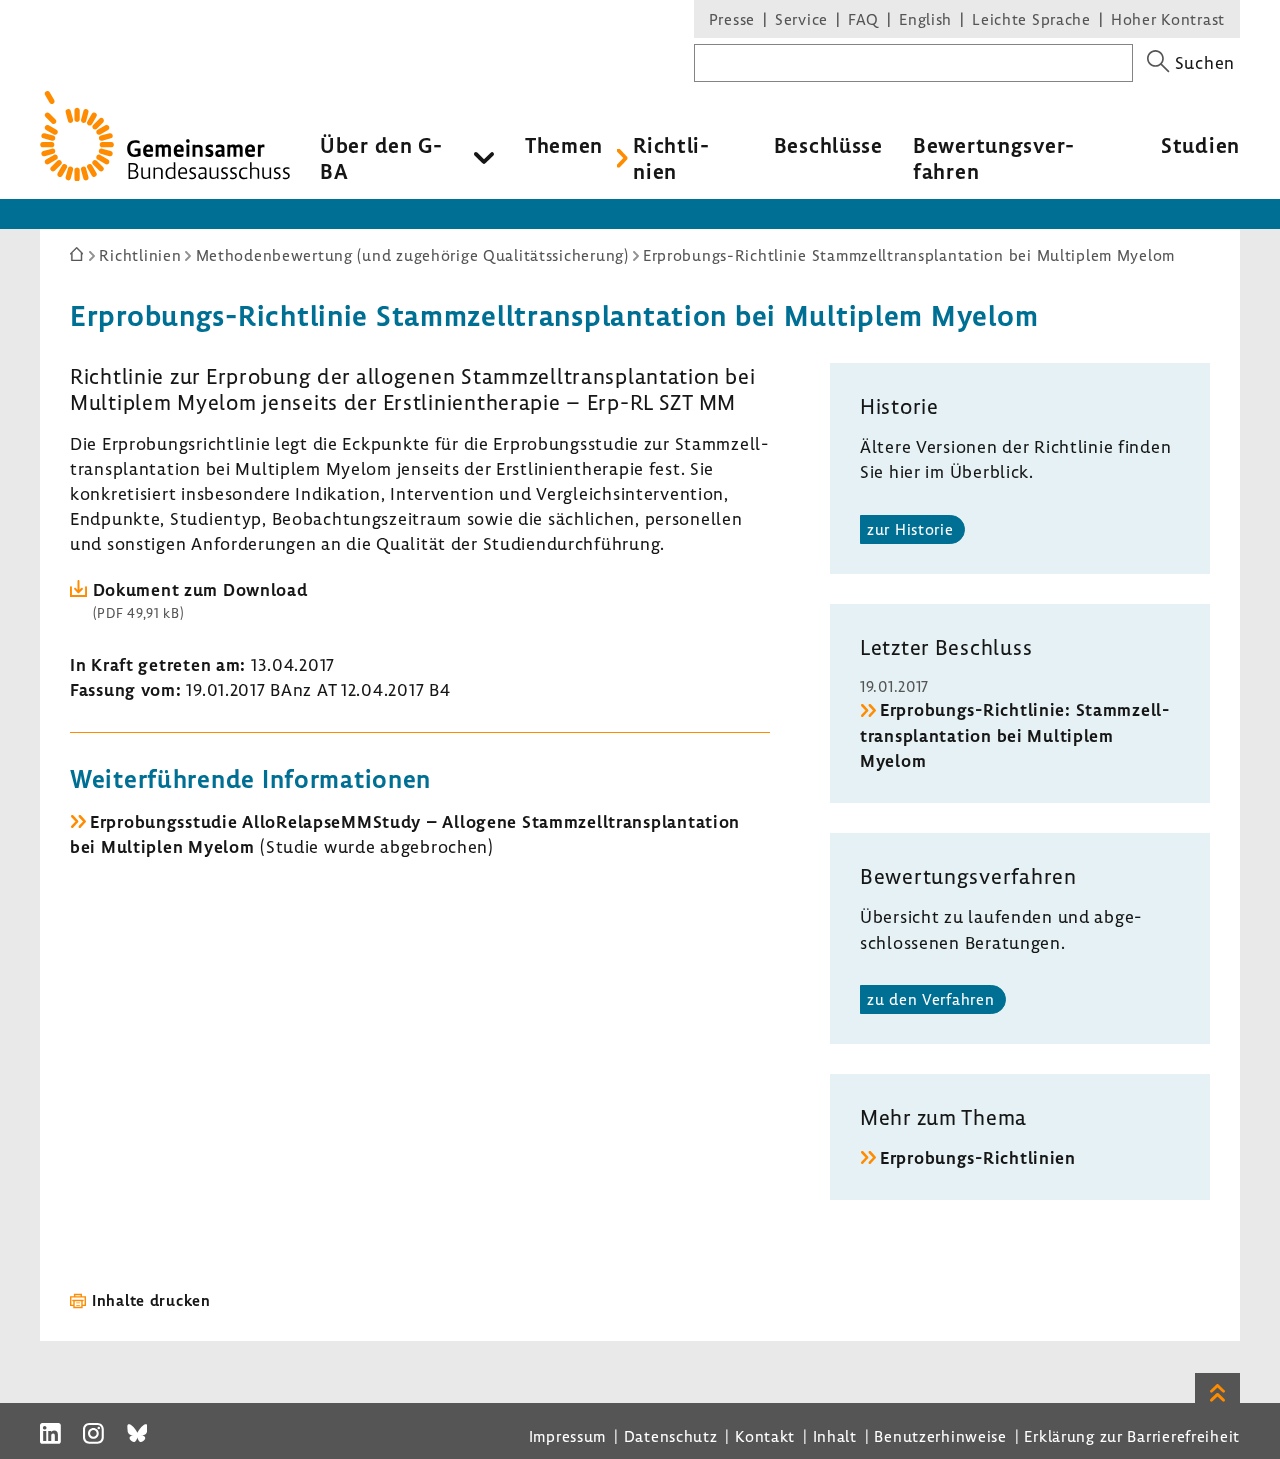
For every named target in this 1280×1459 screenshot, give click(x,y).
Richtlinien (671, 158)
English (925, 19)
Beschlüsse (828, 145)
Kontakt (765, 1436)
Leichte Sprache (1031, 19)
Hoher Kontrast (1168, 19)
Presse (732, 19)
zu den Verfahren (931, 999)
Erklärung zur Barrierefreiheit (1132, 1436)
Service (801, 19)
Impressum (567, 1436)
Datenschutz (671, 1436)
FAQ (863, 19)
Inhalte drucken (151, 1300)
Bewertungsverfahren (993, 158)
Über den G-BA (381, 158)
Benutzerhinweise (940, 1436)
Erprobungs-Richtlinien (978, 1157)
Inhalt (835, 1436)
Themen (564, 145)
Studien (1200, 145)
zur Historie (910, 529)
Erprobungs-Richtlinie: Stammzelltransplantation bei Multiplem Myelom (1014, 734)
